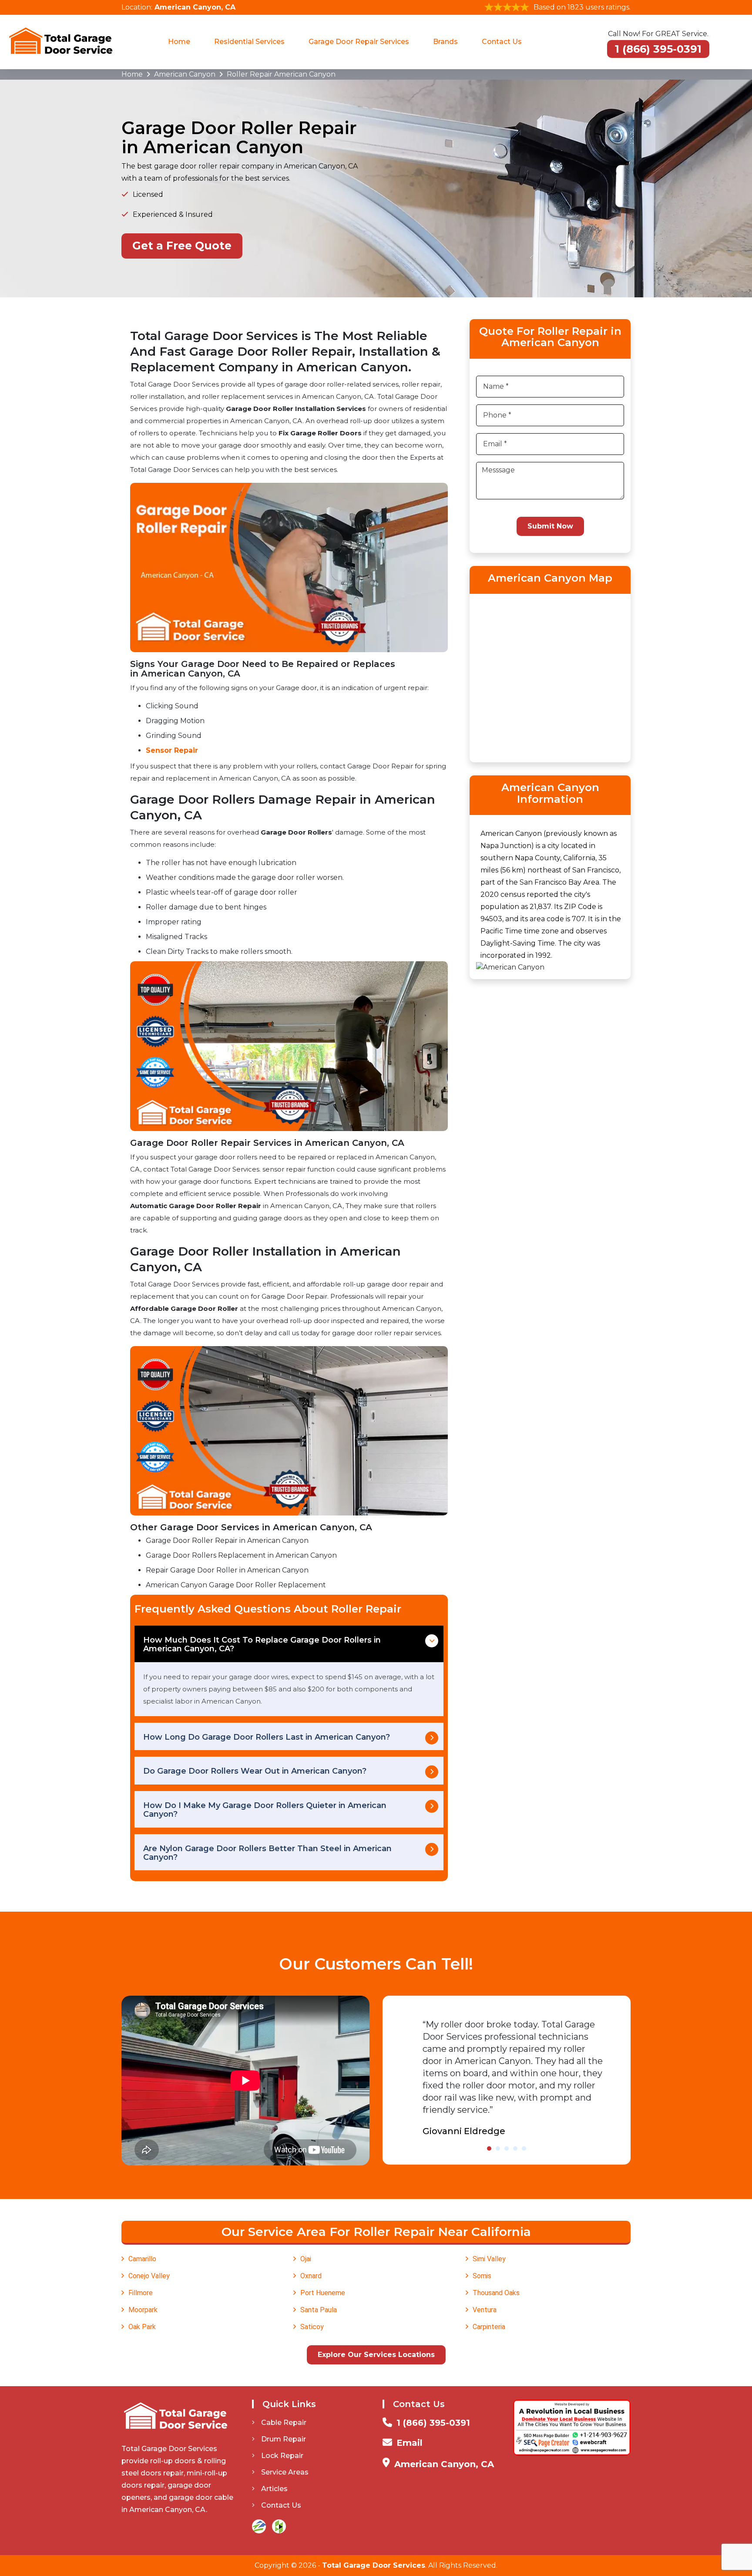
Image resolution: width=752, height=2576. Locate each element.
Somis (482, 2276)
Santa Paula (319, 2310)
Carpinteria (489, 2327)
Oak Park (142, 2327)
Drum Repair (284, 2439)
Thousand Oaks (496, 2293)
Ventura (485, 2310)
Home (179, 42)
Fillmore (141, 2293)
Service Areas (285, 2472)
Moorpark (143, 2310)
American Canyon (185, 74)
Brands (445, 42)
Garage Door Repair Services (359, 42)
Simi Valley (489, 2259)
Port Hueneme (323, 2293)
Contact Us (502, 42)
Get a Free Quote (182, 246)
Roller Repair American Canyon (281, 74)
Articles (274, 2489)
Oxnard (311, 2276)
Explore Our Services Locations (376, 2355)
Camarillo (142, 2259)
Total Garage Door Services (374, 2565)
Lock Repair (282, 2456)
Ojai (306, 2259)
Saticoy (312, 2327)
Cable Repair (284, 2423)
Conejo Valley (149, 2276)
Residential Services (249, 42)
